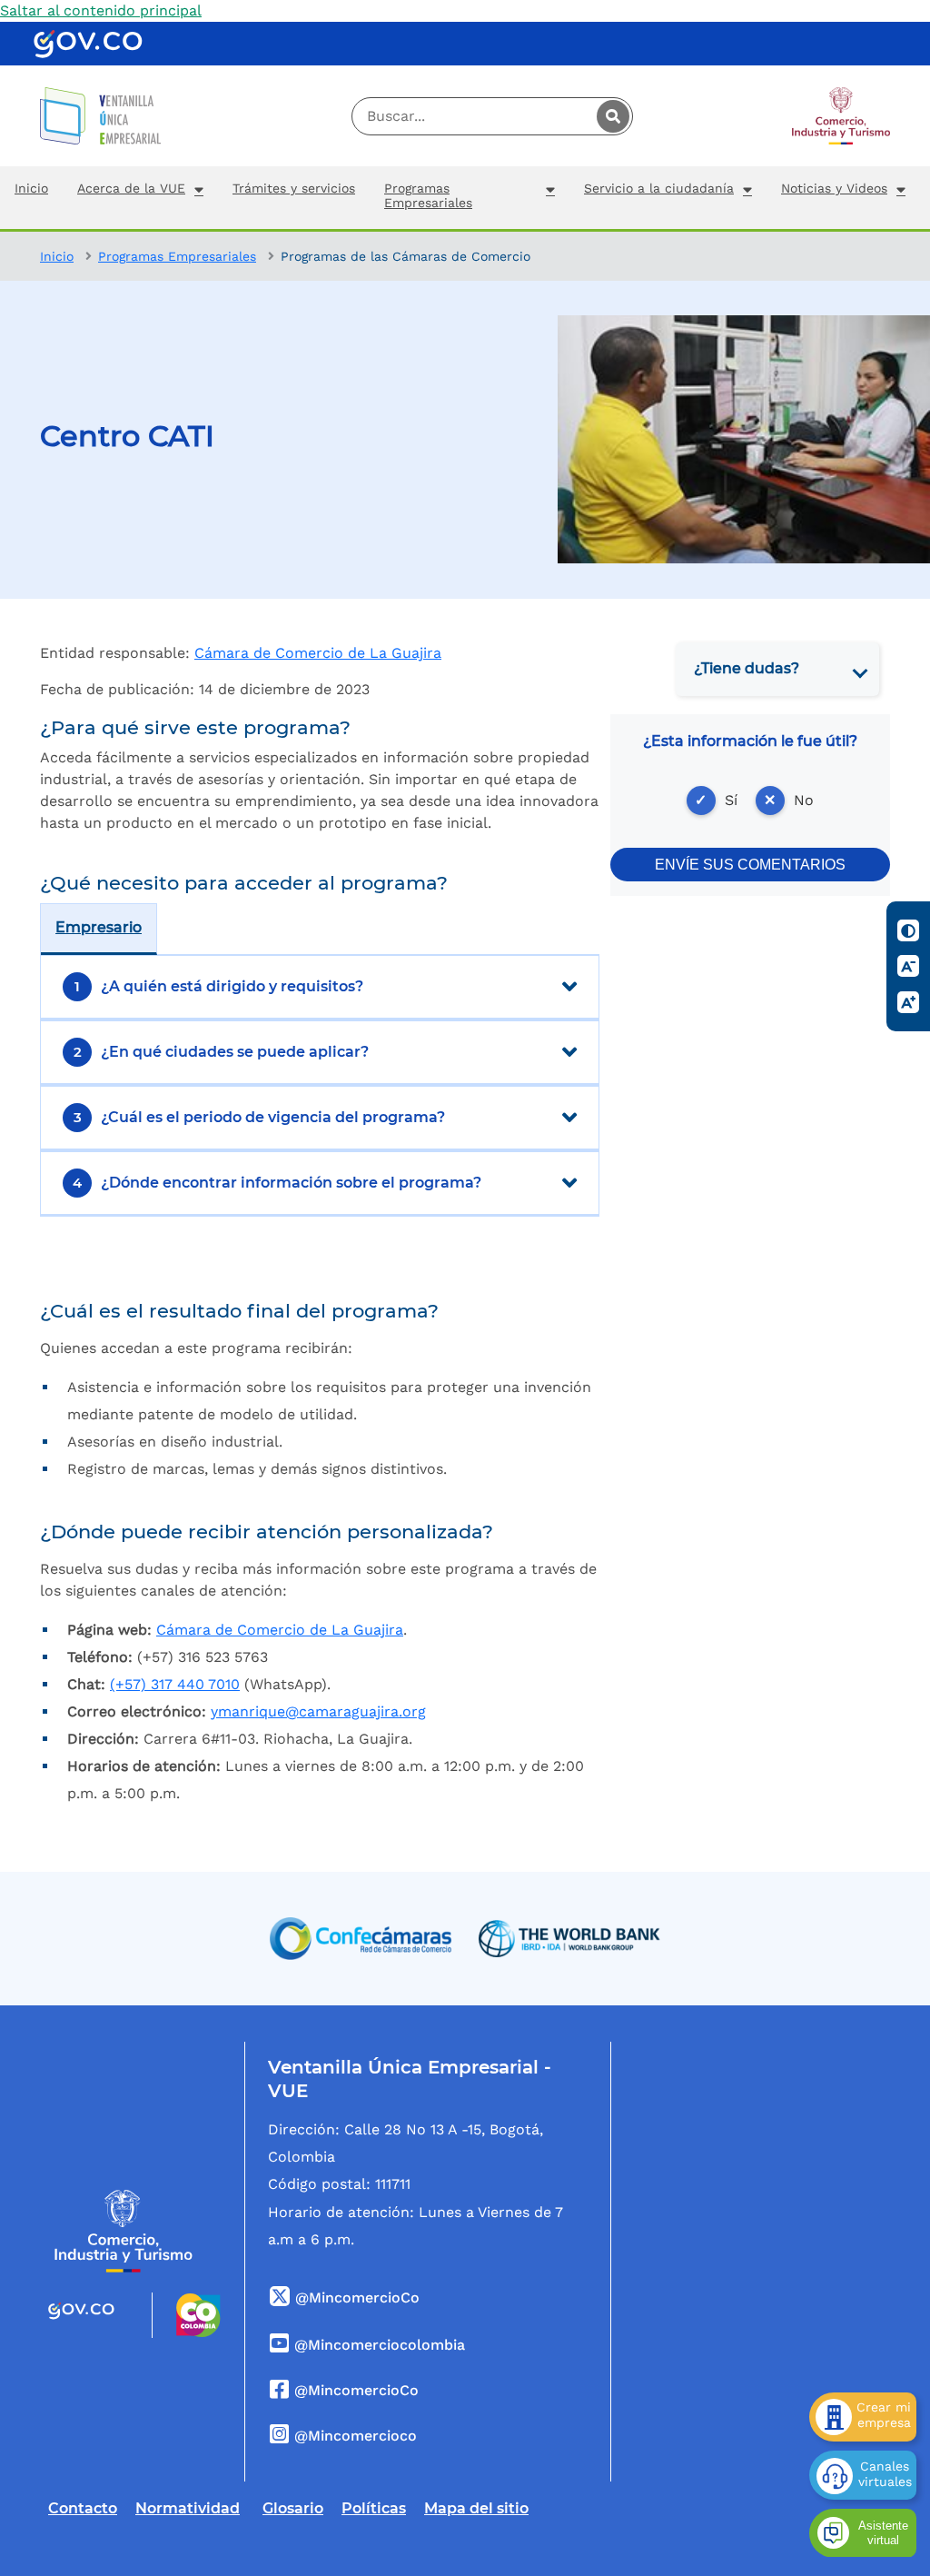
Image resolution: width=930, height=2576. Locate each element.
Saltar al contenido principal (101, 10)
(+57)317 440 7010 (175, 1684)
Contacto (83, 2508)
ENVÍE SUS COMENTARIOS (750, 865)
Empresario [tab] (99, 927)
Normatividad (188, 2508)
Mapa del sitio (476, 2508)
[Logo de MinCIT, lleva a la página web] (124, 2231)
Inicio (57, 256)
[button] (140, 198)
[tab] (777, 669)
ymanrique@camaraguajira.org (318, 1711)
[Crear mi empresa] (863, 2417)
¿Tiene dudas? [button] (747, 668)
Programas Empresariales (177, 256)
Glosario (293, 2508)
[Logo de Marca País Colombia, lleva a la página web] (187, 2315)
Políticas (374, 2508)
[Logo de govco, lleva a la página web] (88, 44)
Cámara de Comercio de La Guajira (318, 653)
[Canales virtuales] (863, 2475)
